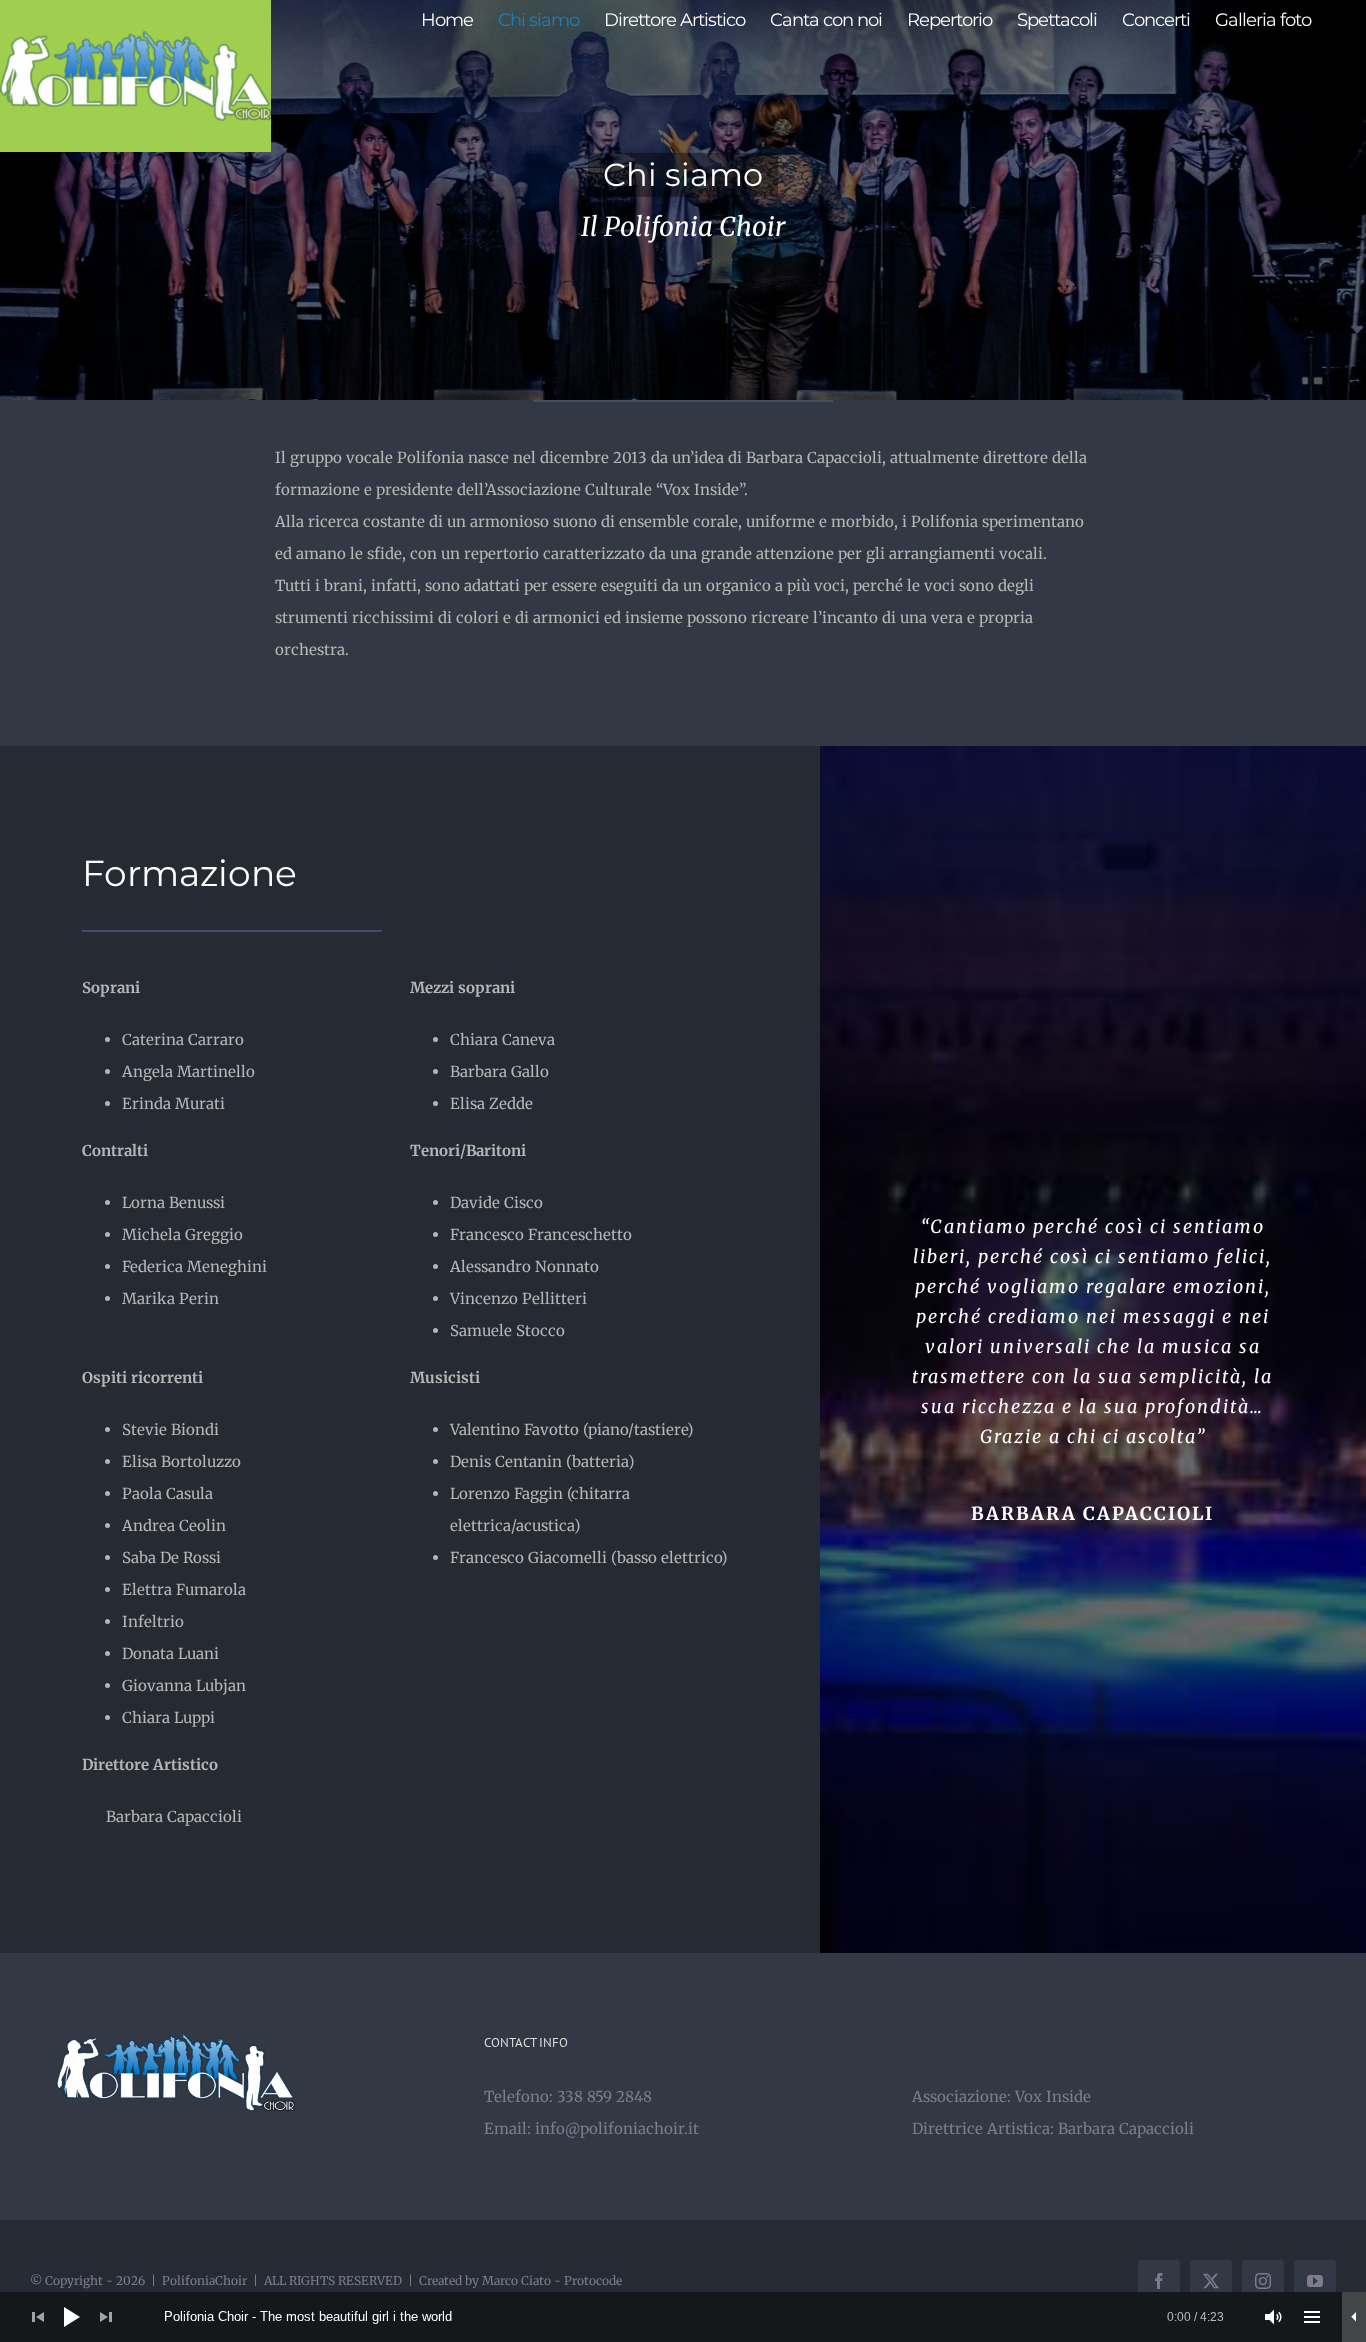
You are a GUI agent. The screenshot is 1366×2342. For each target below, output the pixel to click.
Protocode (593, 2280)
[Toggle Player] (1354, 2317)
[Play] (72, 2317)
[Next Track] (106, 2317)
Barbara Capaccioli (1126, 2128)
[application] (683, 2317)
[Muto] (1274, 2317)
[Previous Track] (38, 2317)
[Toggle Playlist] (1312, 2317)
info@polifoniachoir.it (617, 2128)
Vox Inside (1053, 2096)
